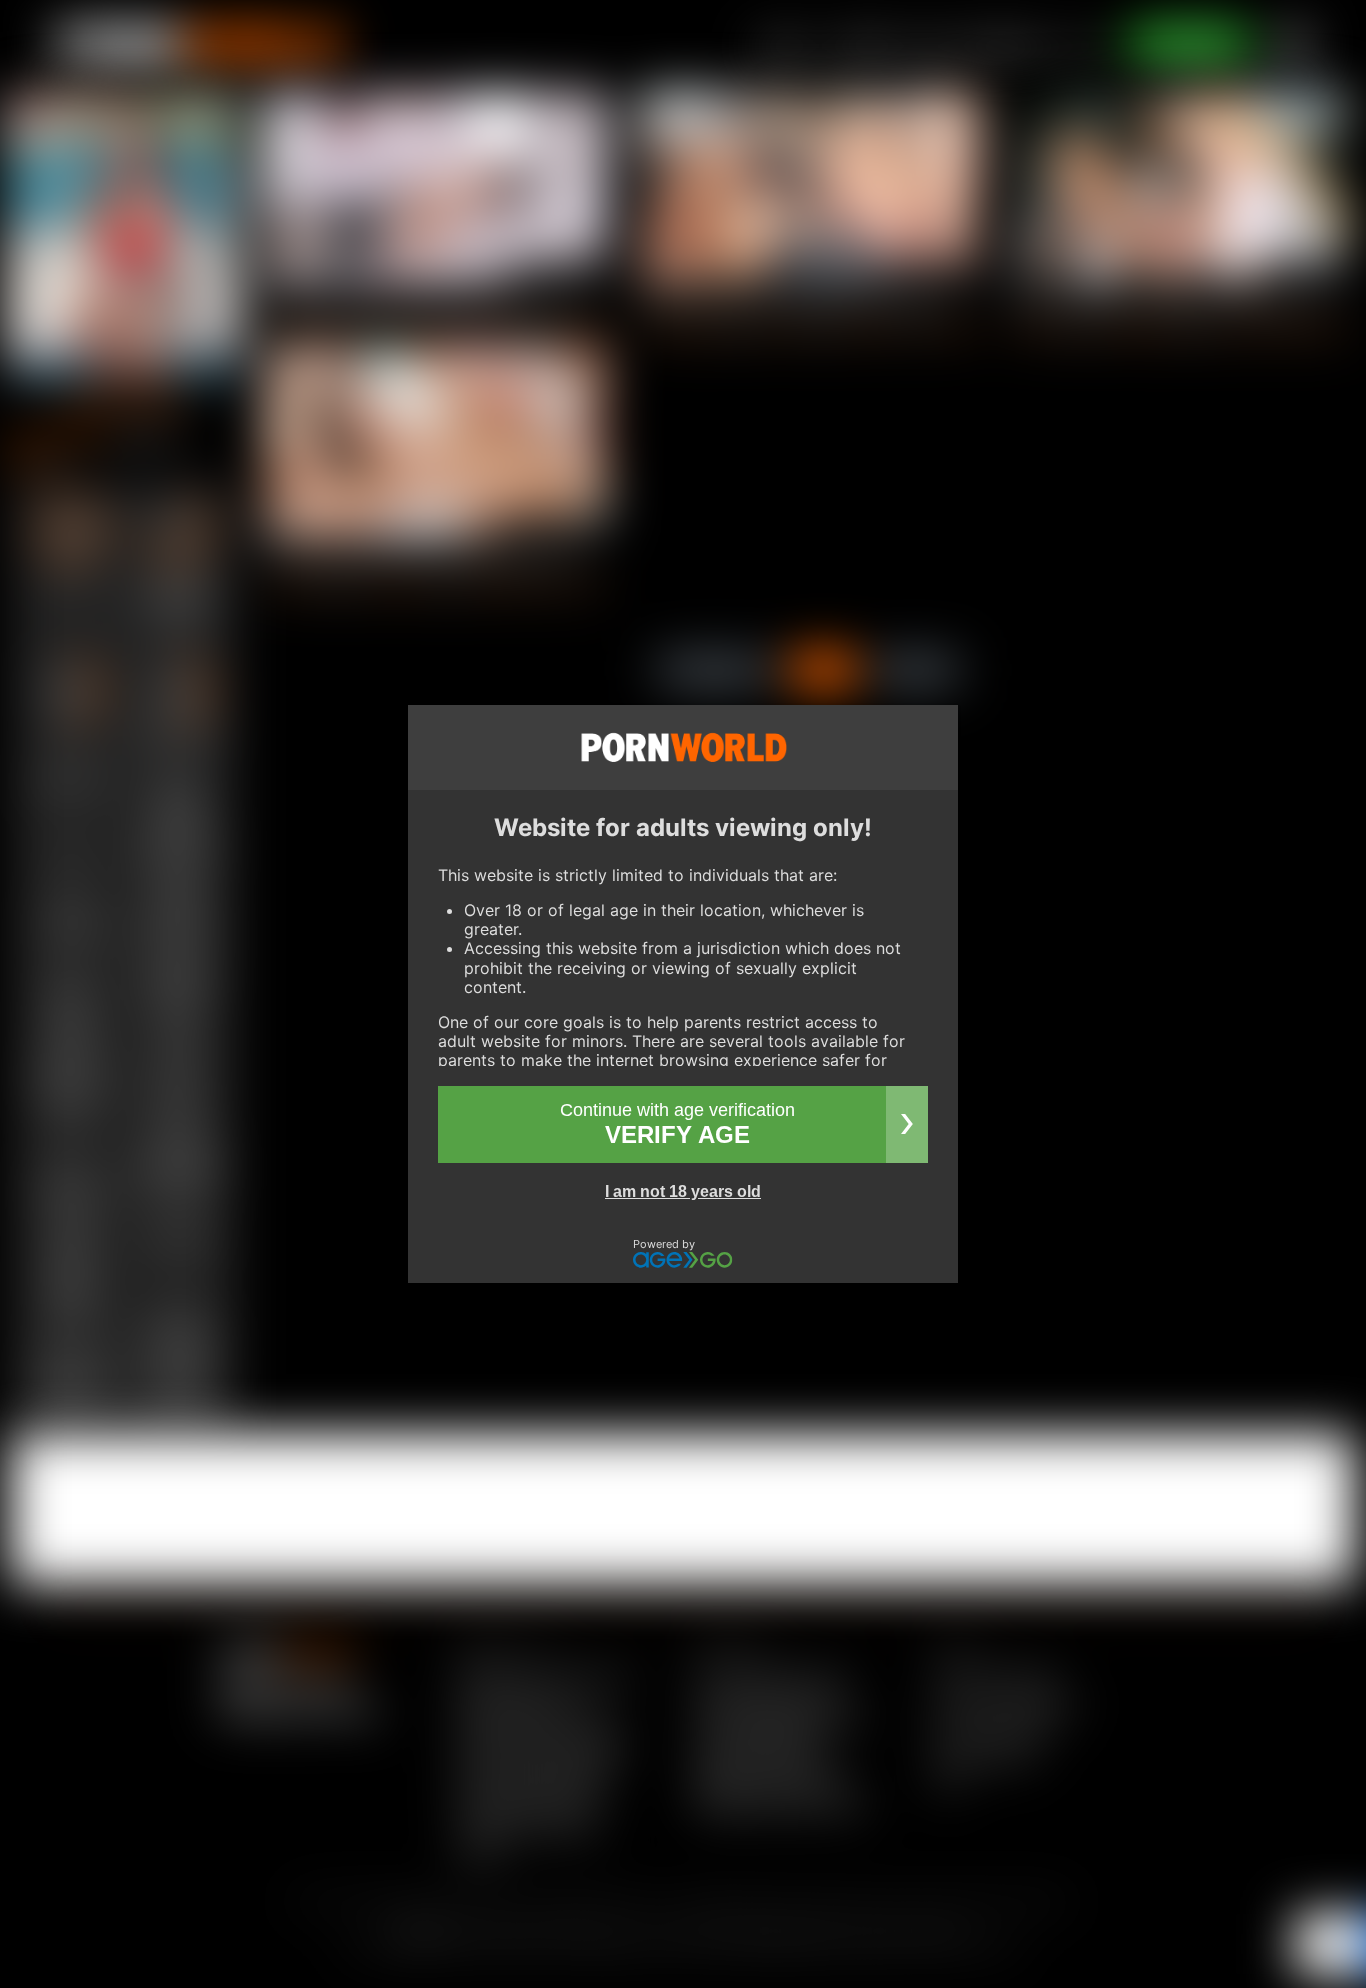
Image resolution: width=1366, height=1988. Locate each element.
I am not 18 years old (683, 1191)
